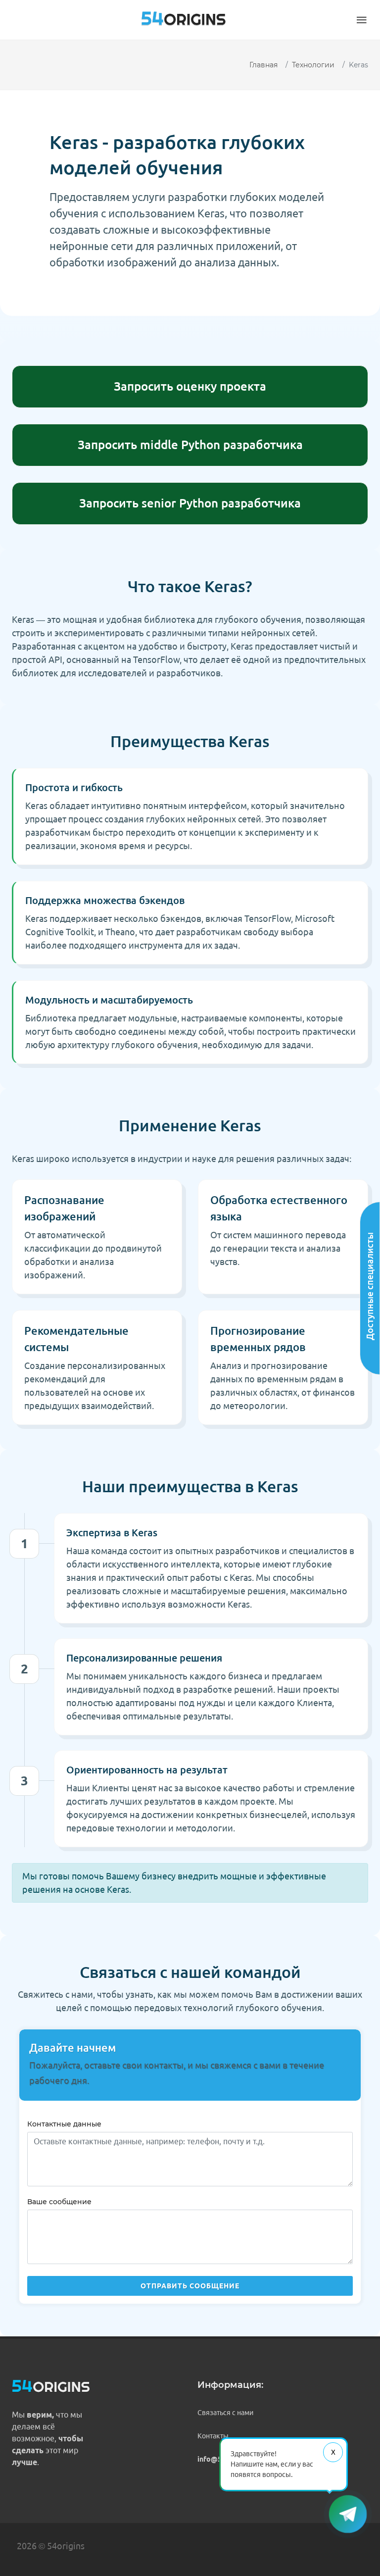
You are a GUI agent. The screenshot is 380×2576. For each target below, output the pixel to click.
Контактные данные (64, 2124)
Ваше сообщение (59, 2202)
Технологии (313, 65)
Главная (263, 65)
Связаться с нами (225, 2413)
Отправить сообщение (190, 2286)
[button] (362, 20)
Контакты (213, 2436)
